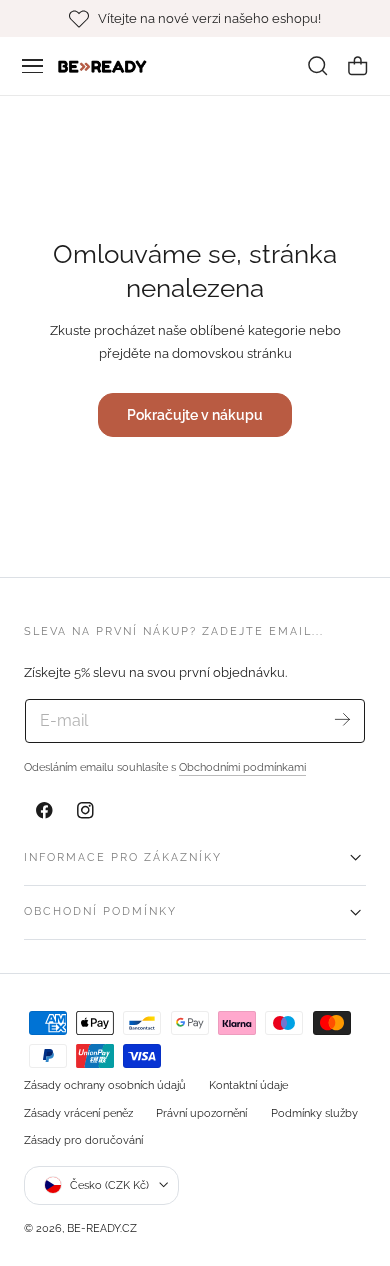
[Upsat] (342, 719)
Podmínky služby (314, 1113)
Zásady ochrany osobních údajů (105, 1085)
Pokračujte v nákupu (195, 414)
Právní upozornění (201, 1113)
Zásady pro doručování (83, 1140)
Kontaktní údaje (248, 1085)
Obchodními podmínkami (242, 767)
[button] (33, 66)
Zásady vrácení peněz (78, 1113)
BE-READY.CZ (102, 1228)
